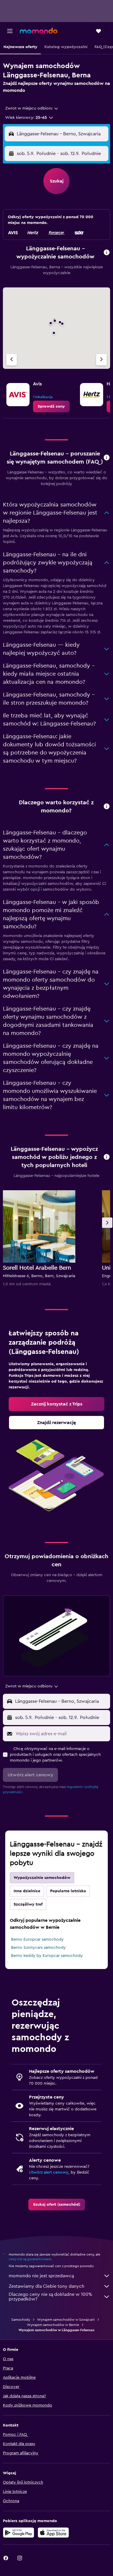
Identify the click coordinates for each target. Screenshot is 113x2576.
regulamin (75, 1787)
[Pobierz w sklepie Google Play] (19, 2533)
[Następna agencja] (101, 360)
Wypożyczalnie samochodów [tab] (42, 1878)
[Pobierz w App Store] (53, 2533)
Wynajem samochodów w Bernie (53, 2325)
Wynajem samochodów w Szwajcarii (66, 2320)
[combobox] (32, 108)
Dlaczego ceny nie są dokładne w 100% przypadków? (50, 2297)
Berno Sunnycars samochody (38, 1948)
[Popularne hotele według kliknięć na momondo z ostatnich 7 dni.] (107, 1157)
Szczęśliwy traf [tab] (28, 1904)
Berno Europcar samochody (37, 1939)
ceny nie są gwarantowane (30, 2259)
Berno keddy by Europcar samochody (47, 1956)
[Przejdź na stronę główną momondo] (39, 31)
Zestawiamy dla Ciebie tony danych (47, 2286)
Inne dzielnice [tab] (27, 1891)
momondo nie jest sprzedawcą (41, 2276)
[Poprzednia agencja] (12, 360)
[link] (51, 406)
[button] (10, 31)
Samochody (21, 2320)
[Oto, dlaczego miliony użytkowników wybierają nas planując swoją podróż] (107, 807)
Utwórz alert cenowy (49, 2172)
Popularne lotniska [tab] (68, 1891)
